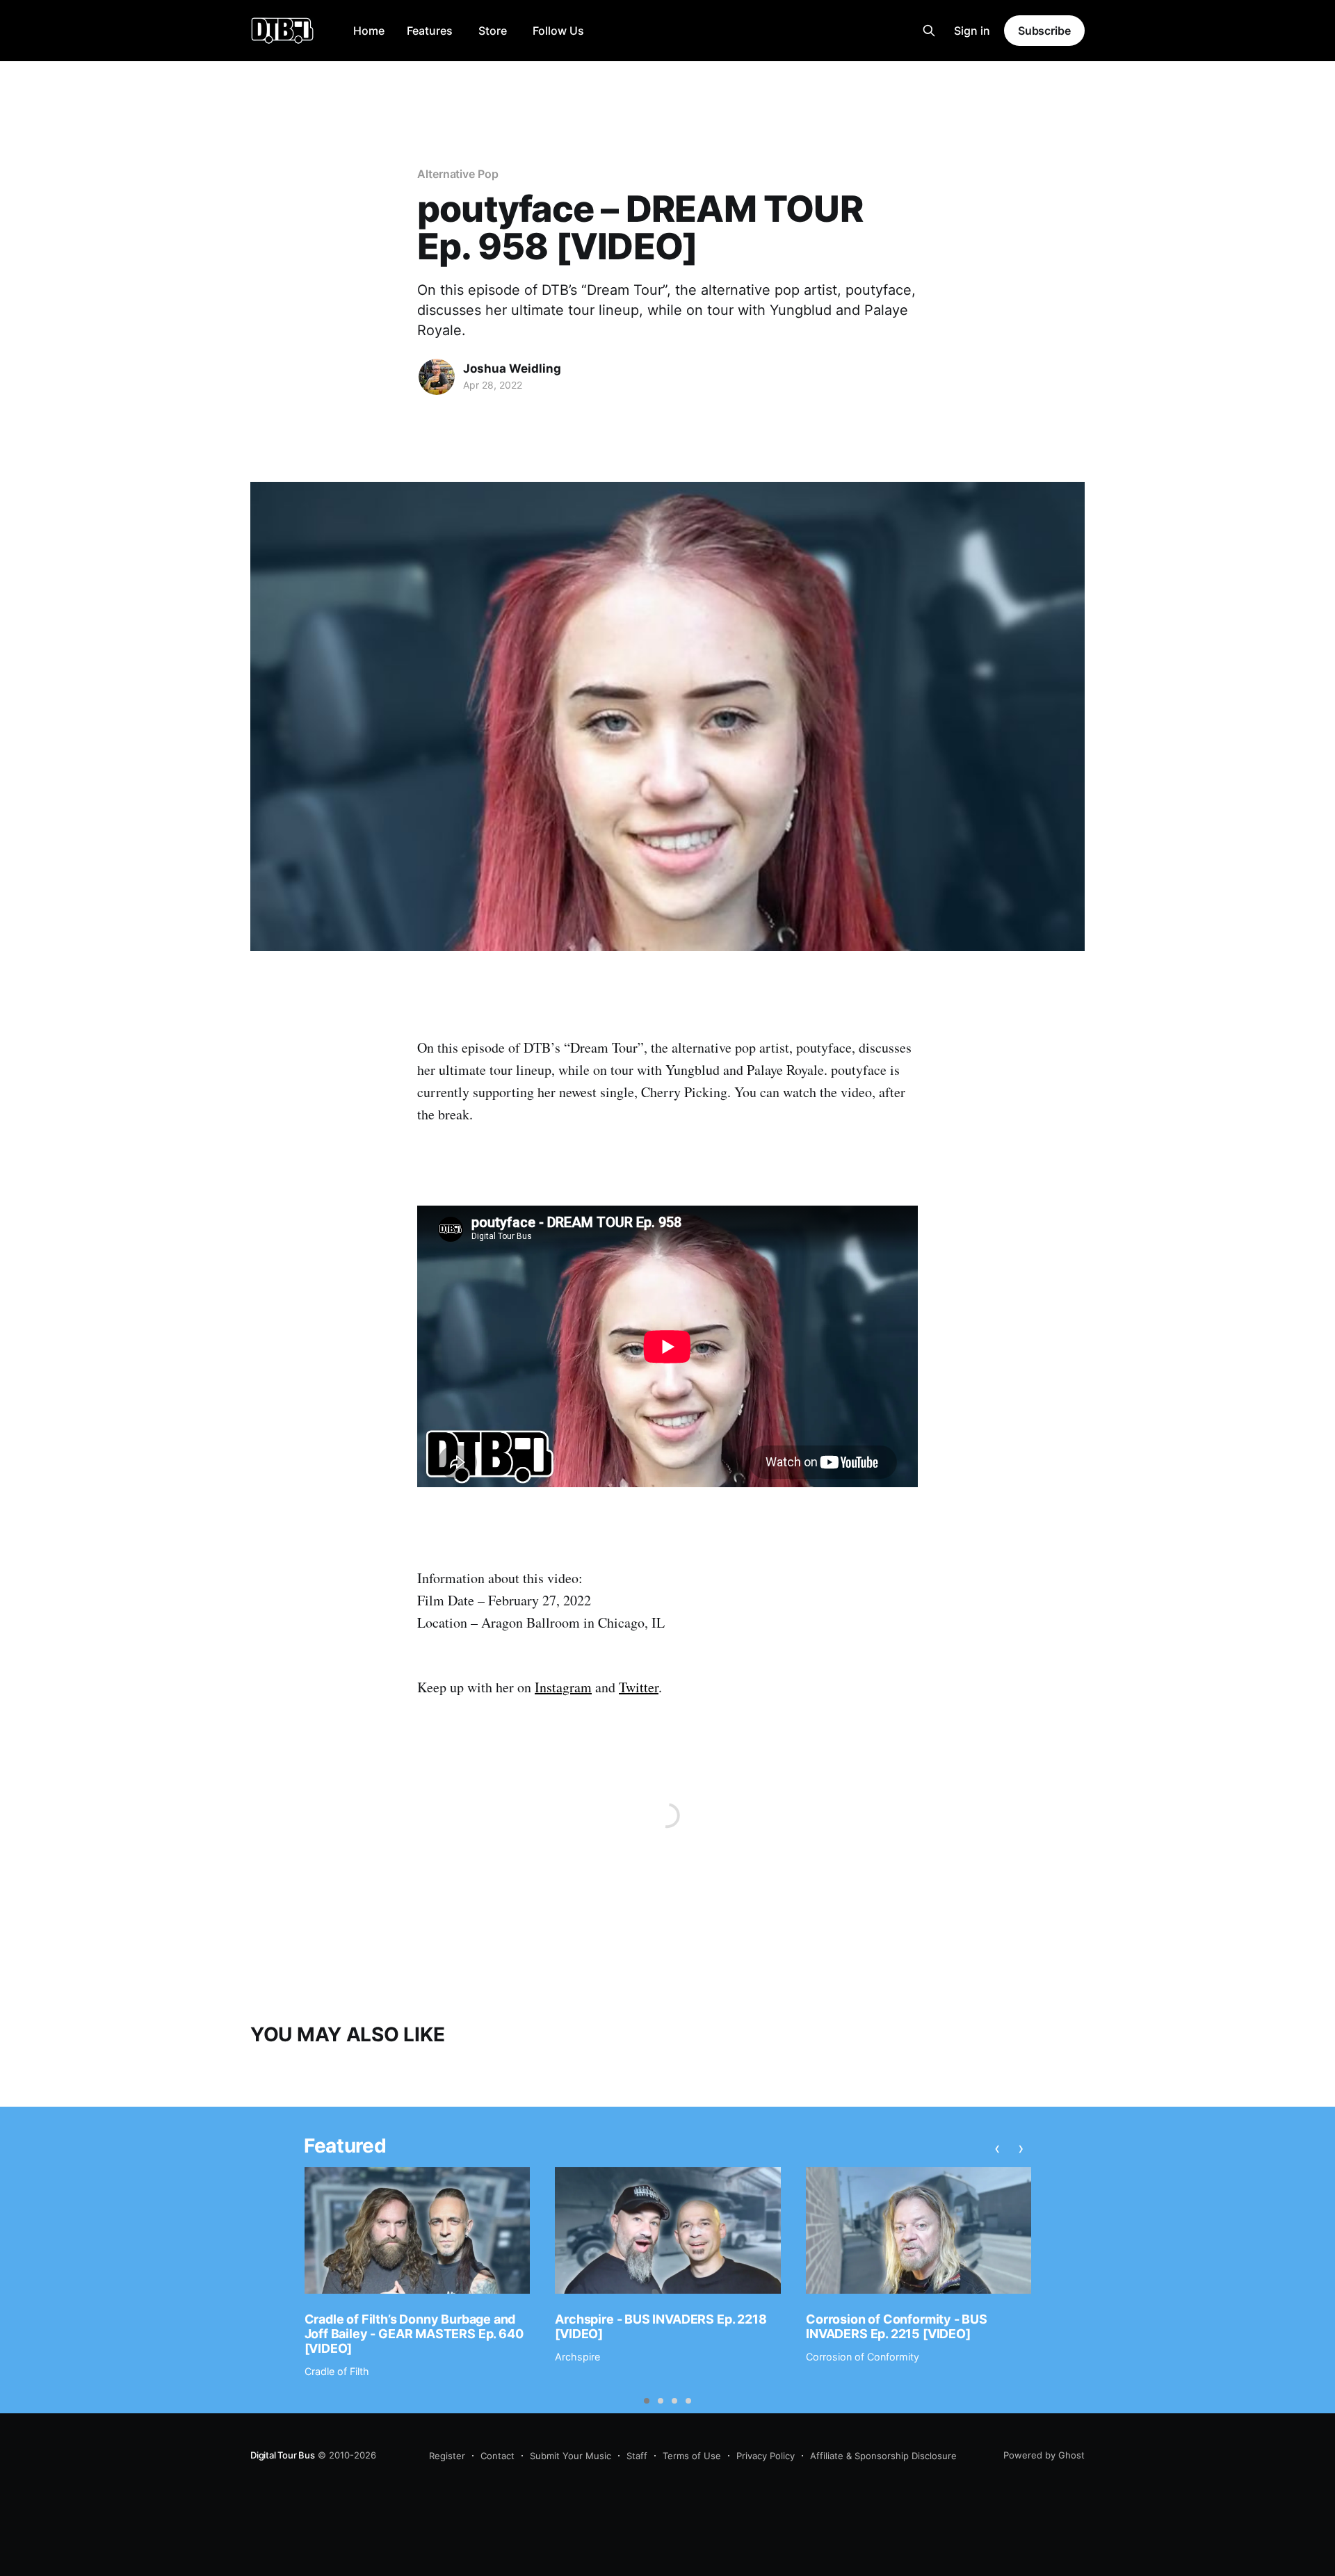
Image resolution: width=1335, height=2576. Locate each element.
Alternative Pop (458, 174)
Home (369, 31)
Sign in (972, 31)
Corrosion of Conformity (863, 2357)
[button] (647, 2401)
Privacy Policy (766, 2456)
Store (493, 31)
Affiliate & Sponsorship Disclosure (883, 2456)
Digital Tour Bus (283, 2455)
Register (447, 2456)
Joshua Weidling (512, 368)
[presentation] (997, 2148)
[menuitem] (369, 31)
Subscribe (1044, 31)
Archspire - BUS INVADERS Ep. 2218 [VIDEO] (661, 2326)
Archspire (577, 2357)
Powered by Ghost (1044, 2455)
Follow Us (558, 31)
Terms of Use (692, 2456)
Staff (637, 2456)
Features (430, 31)
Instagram (563, 1687)
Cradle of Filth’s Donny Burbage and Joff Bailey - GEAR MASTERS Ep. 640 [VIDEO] (414, 2333)
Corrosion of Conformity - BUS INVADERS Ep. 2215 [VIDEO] (897, 2326)
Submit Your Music (571, 2456)
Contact (497, 2456)
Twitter (639, 1687)
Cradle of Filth (337, 2371)
